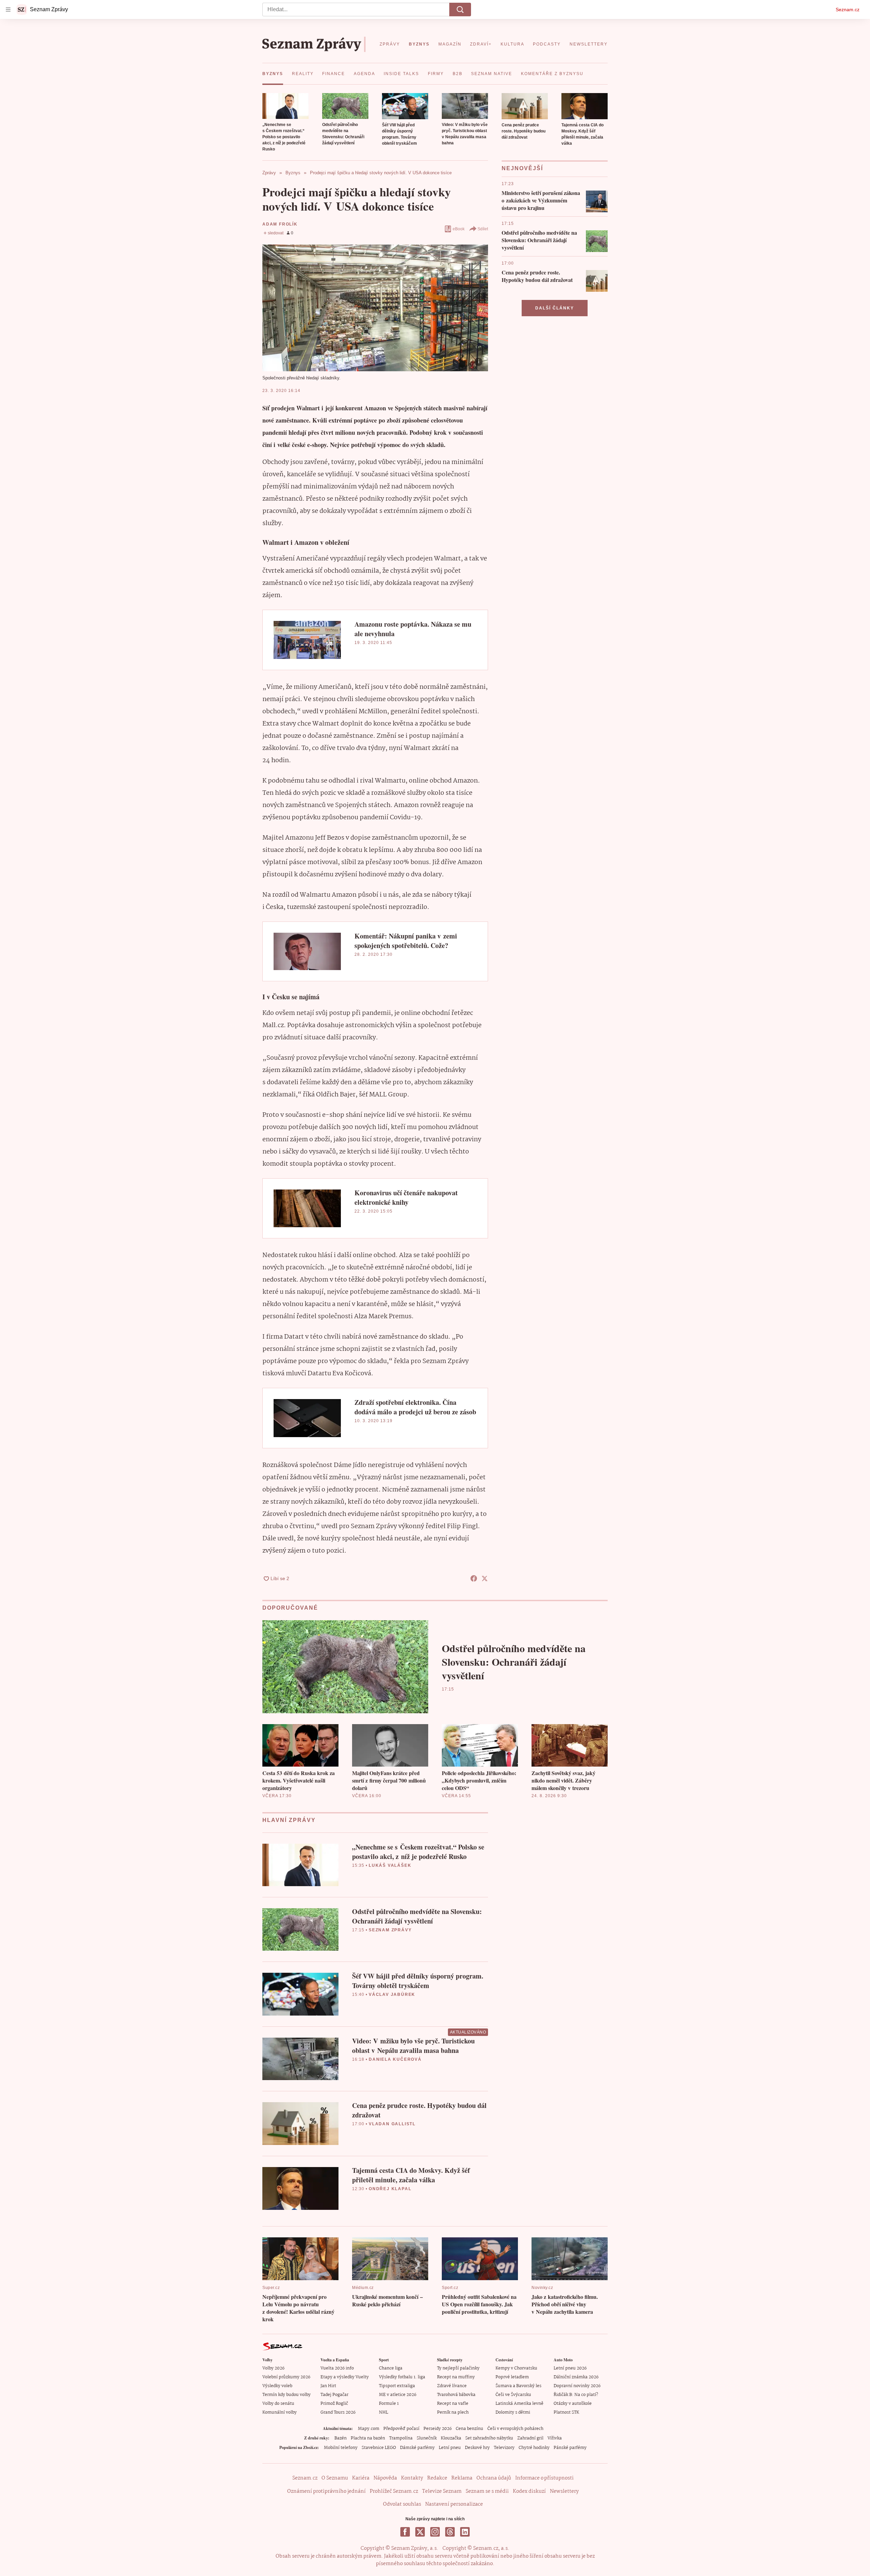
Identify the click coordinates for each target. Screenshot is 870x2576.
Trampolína (401, 2438)
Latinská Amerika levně (519, 2404)
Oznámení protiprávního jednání (326, 2491)
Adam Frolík (280, 224)
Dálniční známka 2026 (576, 2377)
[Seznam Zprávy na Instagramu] (435, 2532)
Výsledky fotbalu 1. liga (402, 2377)
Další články (555, 308)
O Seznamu (335, 2478)
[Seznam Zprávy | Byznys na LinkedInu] (465, 2532)
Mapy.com (369, 2429)
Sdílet (483, 229)
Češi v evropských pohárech (515, 2429)
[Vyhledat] (460, 10)
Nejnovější (522, 168)
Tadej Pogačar (334, 2395)
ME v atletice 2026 (398, 2395)
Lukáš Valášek (390, 1865)
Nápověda (385, 2478)
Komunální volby (280, 2412)
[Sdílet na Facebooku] (474, 1578)
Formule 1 (389, 2404)
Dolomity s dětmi (513, 2412)
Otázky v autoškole (573, 2404)
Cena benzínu (469, 2429)
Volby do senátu (278, 2404)
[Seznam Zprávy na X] (420, 2532)
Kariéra (361, 2478)
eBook (459, 229)
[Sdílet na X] (485, 1578)
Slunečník (427, 2438)
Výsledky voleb (277, 2386)
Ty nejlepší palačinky (458, 2368)
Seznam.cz (848, 10)
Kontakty (412, 2478)
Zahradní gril (530, 2438)
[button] (285, 106)
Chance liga (391, 2368)
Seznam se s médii (487, 2491)
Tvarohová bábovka (456, 2395)
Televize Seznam (442, 2491)
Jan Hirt (328, 2386)
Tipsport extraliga (397, 2386)
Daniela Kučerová (395, 2059)
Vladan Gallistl (392, 2124)
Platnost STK (566, 2412)
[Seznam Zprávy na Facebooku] (405, 2532)
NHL (384, 2412)
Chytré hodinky (534, 2448)
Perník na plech (453, 2412)
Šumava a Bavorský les (518, 2386)
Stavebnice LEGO (379, 2448)
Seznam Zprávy (390, 1930)
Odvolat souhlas (402, 2504)
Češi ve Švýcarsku (513, 2395)
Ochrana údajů (494, 2478)
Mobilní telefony (341, 2448)
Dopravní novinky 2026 (577, 2386)
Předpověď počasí (401, 2429)
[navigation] (8, 10)
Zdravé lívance (452, 2386)
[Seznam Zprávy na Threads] (450, 2532)
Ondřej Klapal (390, 2189)
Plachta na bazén (368, 2438)
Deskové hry (477, 2448)
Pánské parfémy (570, 2448)
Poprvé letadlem (512, 2377)
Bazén (341, 2438)
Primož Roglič (334, 2404)
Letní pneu (450, 2448)
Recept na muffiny (456, 2377)
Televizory (504, 2448)
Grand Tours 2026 (338, 2412)
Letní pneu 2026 (570, 2368)
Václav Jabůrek (392, 1994)
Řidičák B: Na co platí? (576, 2395)
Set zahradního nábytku (489, 2438)
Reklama (462, 2478)
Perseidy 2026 (438, 2429)
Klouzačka (451, 2438)
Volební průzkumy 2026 (286, 2377)
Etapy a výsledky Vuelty (345, 2377)
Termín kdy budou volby (286, 2395)
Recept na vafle (453, 2404)
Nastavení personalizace (454, 2504)
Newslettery (564, 2491)
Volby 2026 (273, 2368)
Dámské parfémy (417, 2448)
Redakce (437, 2478)
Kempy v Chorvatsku (516, 2368)
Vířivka (555, 2438)
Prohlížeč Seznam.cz (394, 2491)
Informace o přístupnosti (544, 2478)
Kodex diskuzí (529, 2491)
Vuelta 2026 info (337, 2368)
